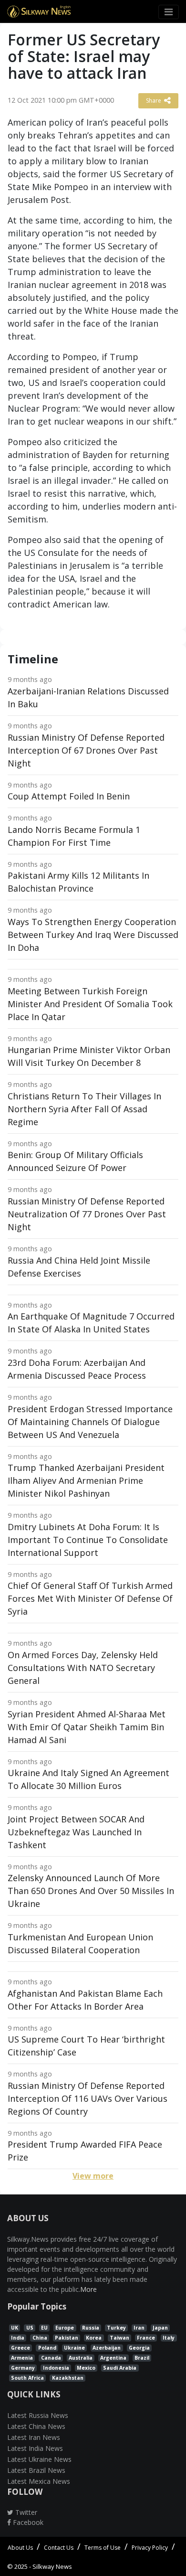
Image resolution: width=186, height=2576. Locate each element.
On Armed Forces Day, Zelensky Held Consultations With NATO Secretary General (83, 1668)
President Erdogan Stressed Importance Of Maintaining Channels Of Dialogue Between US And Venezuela (90, 1422)
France (146, 2338)
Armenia (22, 2358)
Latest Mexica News (39, 2481)
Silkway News (52, 2566)
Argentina (113, 2358)
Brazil (142, 2358)
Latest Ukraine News (39, 2459)
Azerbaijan (107, 2348)
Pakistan (67, 2338)
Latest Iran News (34, 2437)
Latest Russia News (38, 2415)
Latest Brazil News (36, 2470)
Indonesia (56, 2368)
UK (15, 2328)
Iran (139, 2328)
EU (44, 2328)
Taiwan (119, 2338)
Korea (94, 2338)
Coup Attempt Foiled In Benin (69, 796)
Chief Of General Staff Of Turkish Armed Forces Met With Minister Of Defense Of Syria (90, 1598)
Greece (21, 2348)
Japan (160, 2328)
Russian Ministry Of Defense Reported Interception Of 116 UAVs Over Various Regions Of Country (88, 2098)
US (30, 2328)
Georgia (139, 2348)
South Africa (27, 2378)
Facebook (27, 2522)
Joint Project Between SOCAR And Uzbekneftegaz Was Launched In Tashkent (76, 1832)
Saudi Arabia (120, 2368)
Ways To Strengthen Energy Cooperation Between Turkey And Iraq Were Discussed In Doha (93, 935)
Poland (47, 2348)
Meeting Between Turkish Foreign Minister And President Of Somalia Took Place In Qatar (90, 1004)
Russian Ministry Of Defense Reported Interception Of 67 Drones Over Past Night (86, 750)
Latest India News (35, 2448)
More (88, 2289)
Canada (51, 2358)
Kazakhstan (68, 2378)
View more (93, 2176)
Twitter (25, 2512)
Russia (91, 2328)
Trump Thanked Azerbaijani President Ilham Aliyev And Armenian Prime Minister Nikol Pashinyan (86, 1480)
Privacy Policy (150, 2548)
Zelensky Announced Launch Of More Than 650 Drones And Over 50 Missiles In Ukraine (91, 1891)
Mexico (86, 2368)
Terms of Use (103, 2548)
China (40, 2338)
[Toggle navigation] (169, 12)
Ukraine (74, 2348)
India (18, 2338)
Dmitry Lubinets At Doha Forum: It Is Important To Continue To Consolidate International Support (88, 1540)
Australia (81, 2358)
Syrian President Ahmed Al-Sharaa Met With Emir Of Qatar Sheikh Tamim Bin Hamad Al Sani (87, 1727)
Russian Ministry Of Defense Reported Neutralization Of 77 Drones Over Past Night (87, 1214)
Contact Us (59, 2548)
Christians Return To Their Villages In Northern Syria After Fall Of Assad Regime (84, 1109)
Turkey (116, 2328)
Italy (169, 2338)
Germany (23, 2368)
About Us (20, 2548)
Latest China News (36, 2426)
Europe (65, 2328)
